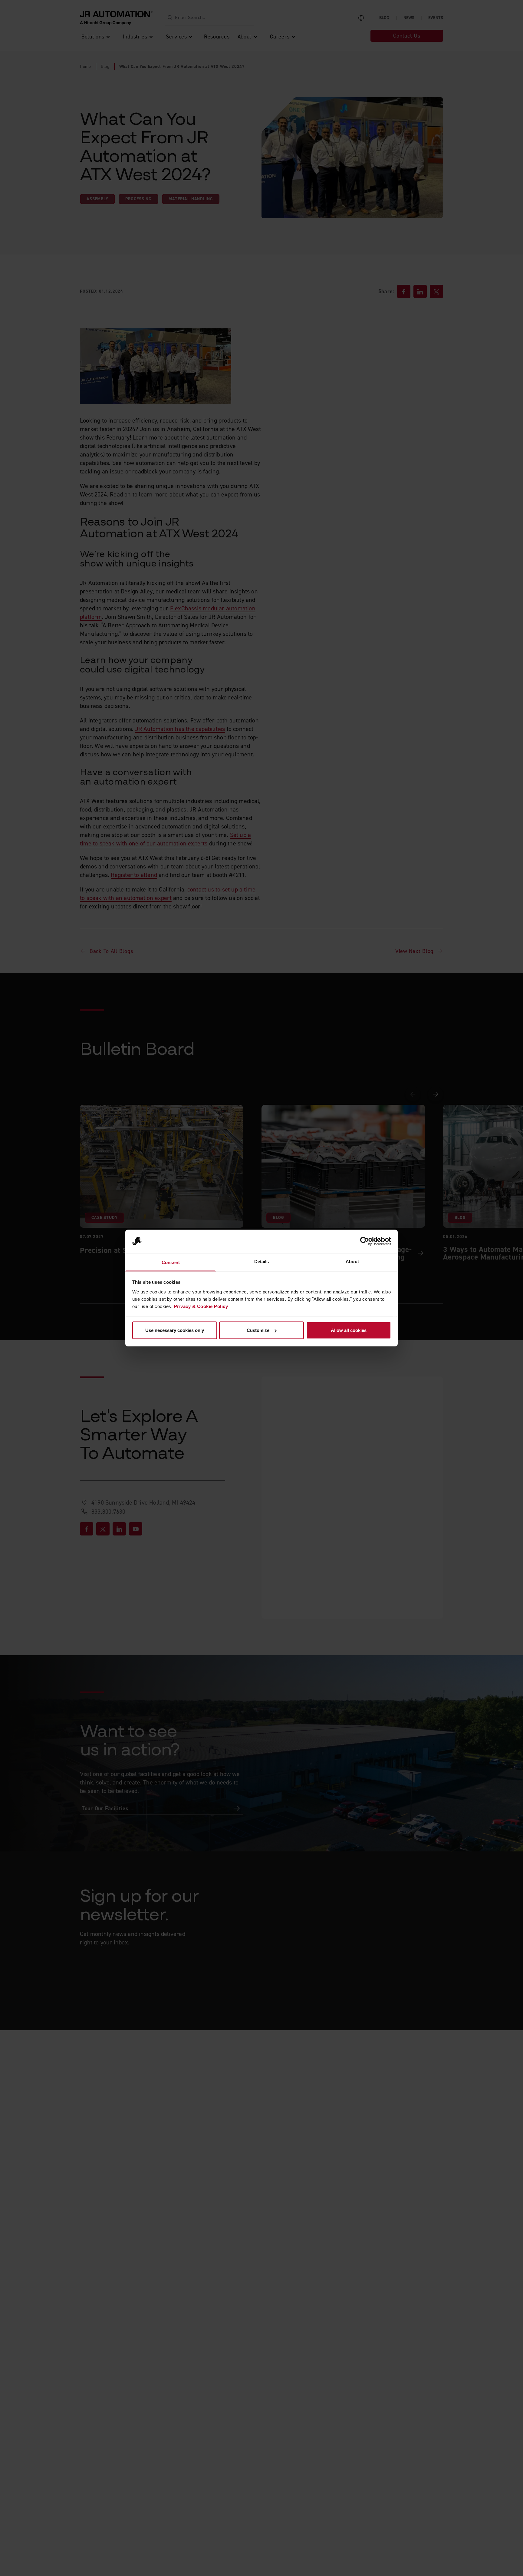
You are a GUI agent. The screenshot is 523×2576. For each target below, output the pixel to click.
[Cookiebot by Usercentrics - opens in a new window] (365, 1241)
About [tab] (352, 1261)
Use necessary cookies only (175, 1330)
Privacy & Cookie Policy (201, 1306)
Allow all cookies (349, 1330)
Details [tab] (262, 1261)
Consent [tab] (171, 1262)
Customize (258, 1330)
